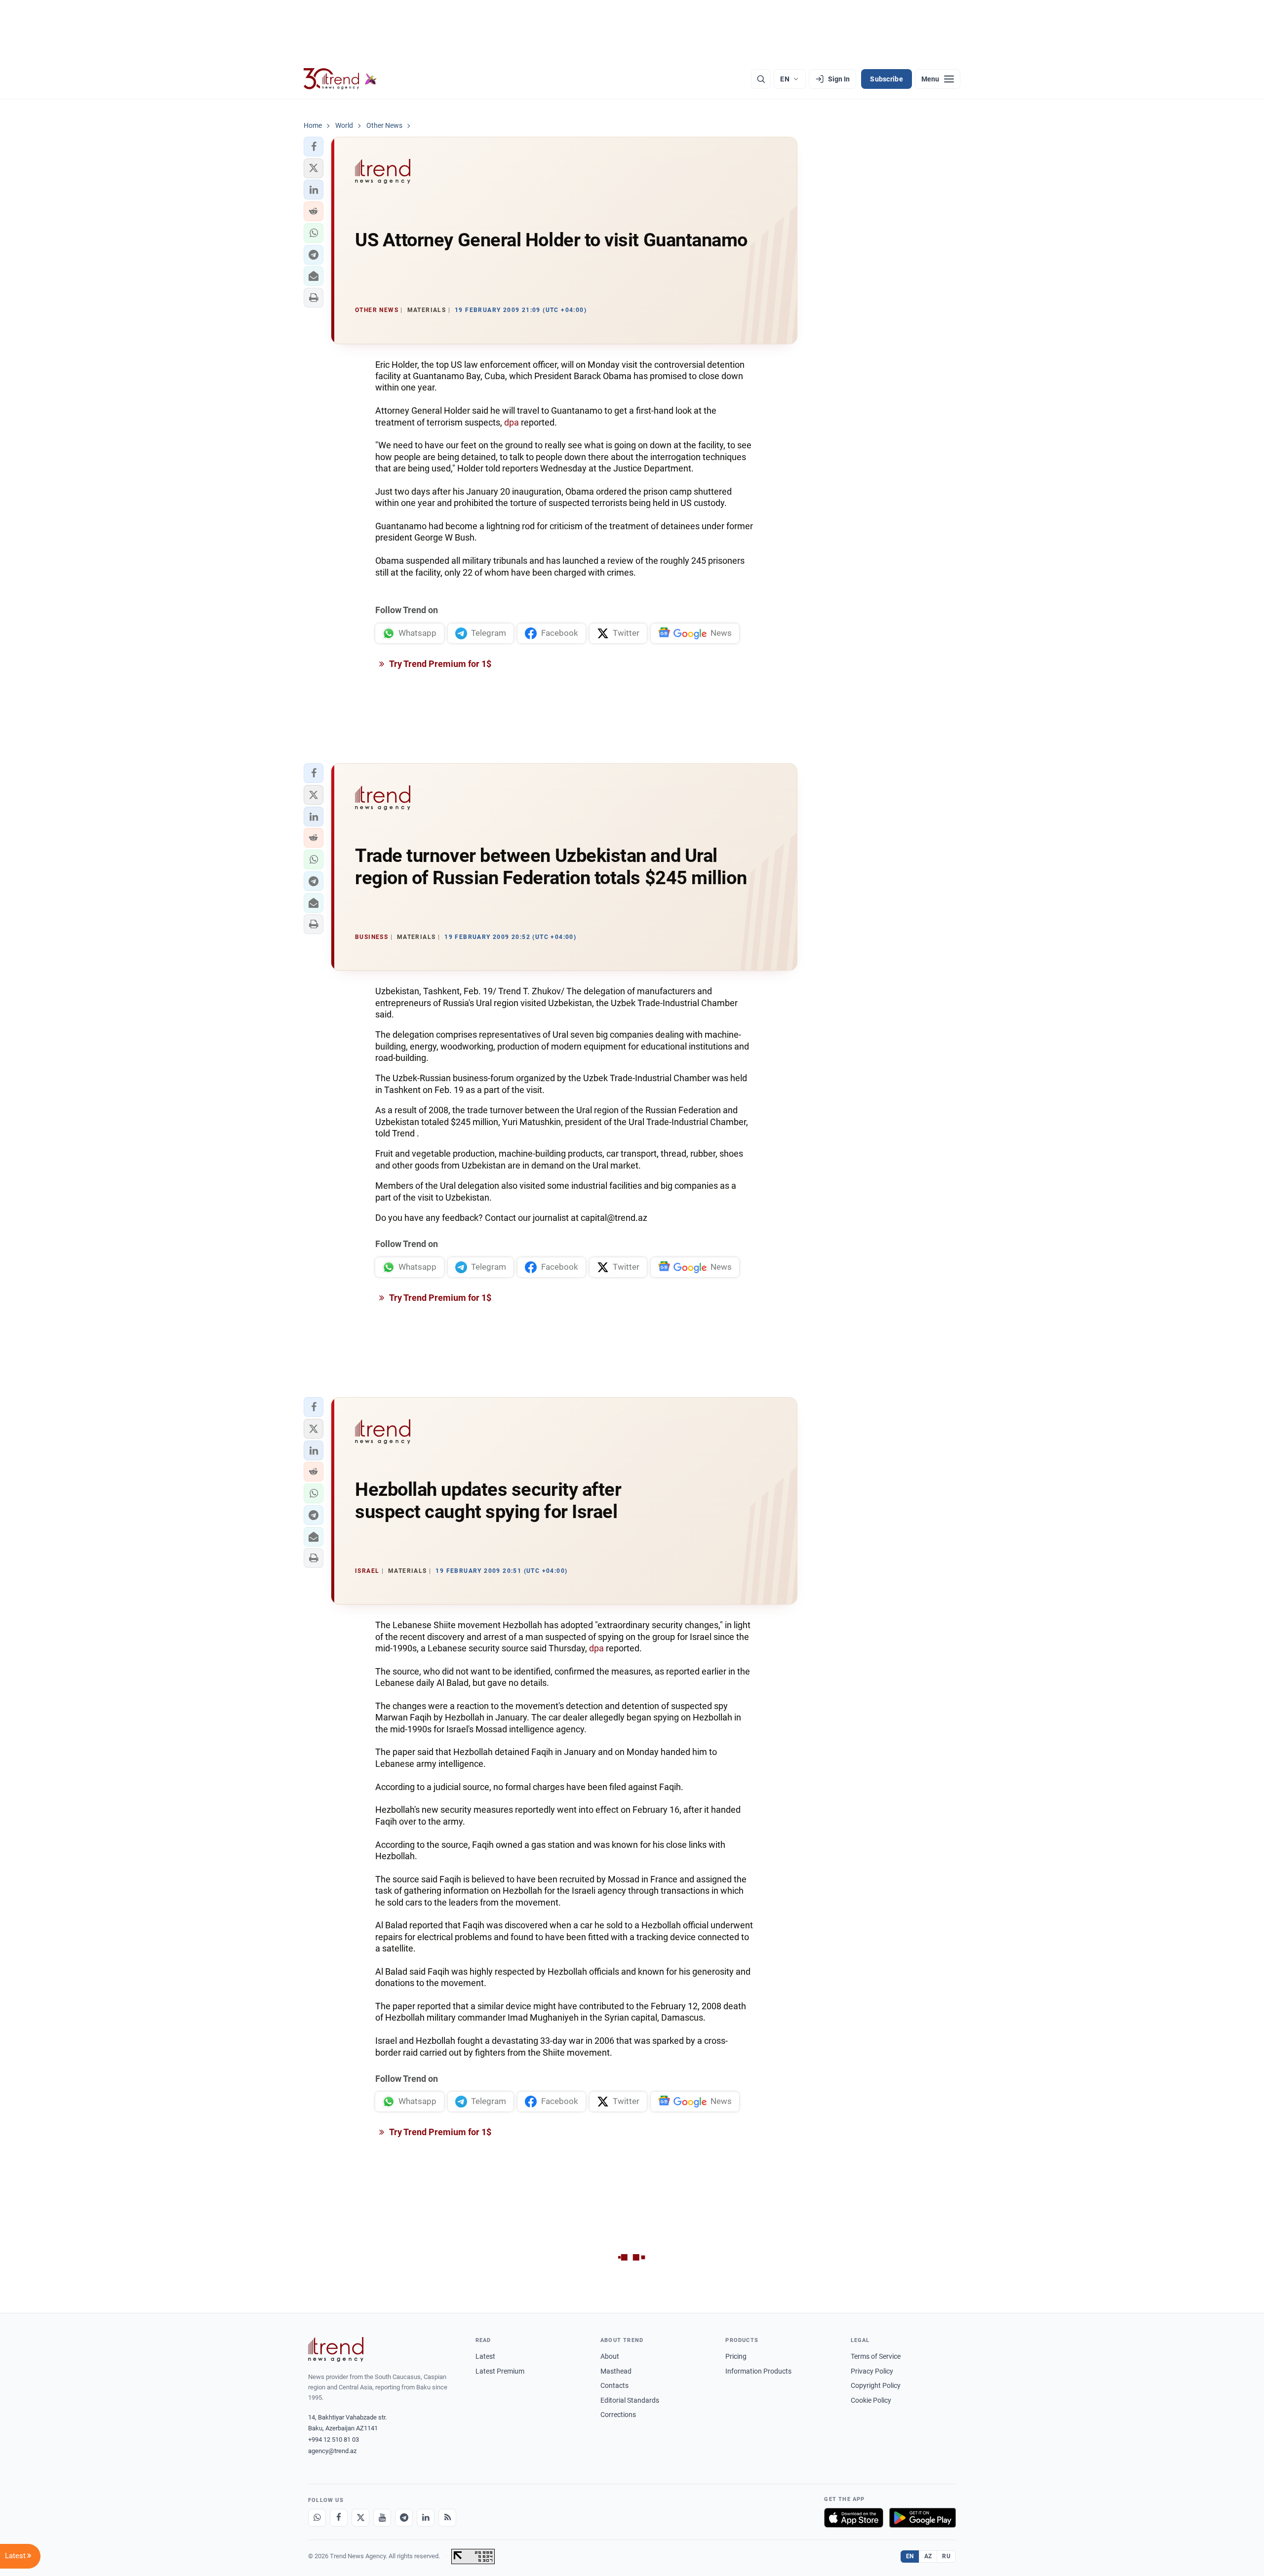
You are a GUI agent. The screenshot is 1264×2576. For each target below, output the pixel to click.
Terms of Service (876, 2356)
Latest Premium (500, 2371)
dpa (512, 422)
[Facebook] (339, 2518)
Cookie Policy (871, 2400)
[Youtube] (382, 2518)
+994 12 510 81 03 (334, 2439)
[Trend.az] (340, 79)
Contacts (614, 2385)
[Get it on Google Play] (923, 2518)
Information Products (758, 2371)
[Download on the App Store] (854, 2518)
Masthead (616, 2371)
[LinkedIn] (426, 2518)
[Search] (761, 79)
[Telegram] (404, 2518)
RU (946, 2556)
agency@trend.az (332, 2451)
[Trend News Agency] (336, 2349)
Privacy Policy (872, 2371)
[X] (360, 2518)
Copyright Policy (876, 2385)
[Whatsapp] (317, 2518)
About (610, 2356)
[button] (314, 147)
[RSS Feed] (447, 2518)
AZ (928, 2556)
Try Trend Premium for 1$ (439, 664)
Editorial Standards (630, 2400)
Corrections (618, 2415)
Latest (485, 2356)
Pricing (736, 2356)
